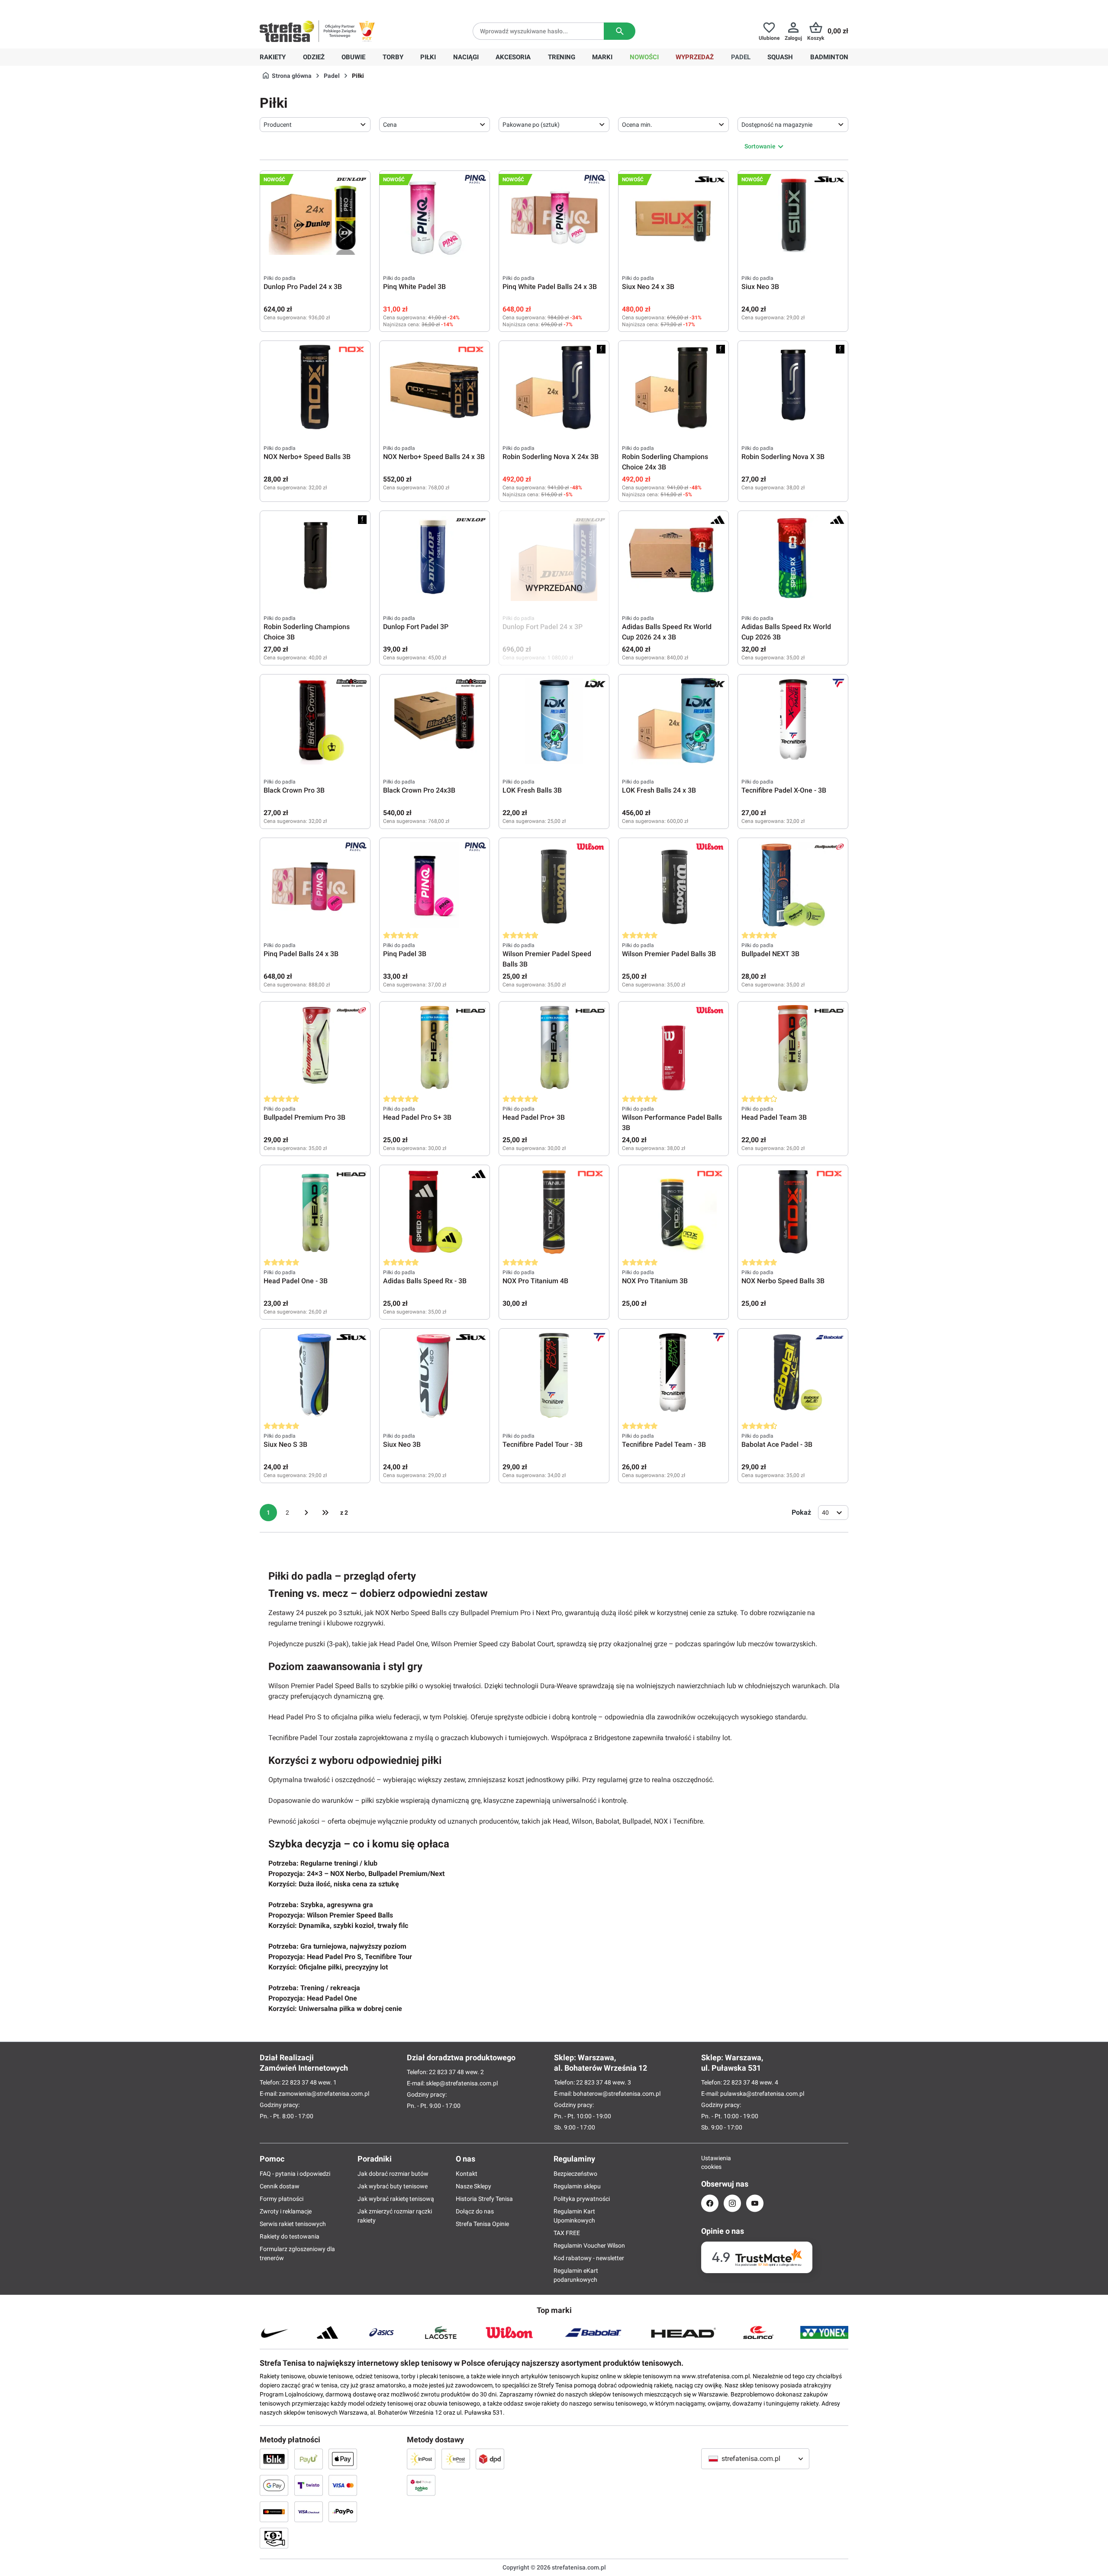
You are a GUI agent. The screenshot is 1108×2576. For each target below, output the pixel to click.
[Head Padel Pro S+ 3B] (435, 1048)
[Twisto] (309, 2485)
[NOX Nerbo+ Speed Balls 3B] (315, 388)
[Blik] (274, 2459)
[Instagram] (732, 2203)
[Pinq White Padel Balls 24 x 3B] (554, 218)
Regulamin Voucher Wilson (589, 2245)
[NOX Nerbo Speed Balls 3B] (793, 1212)
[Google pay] (274, 2485)
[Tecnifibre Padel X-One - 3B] (793, 721)
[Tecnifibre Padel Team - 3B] (673, 1375)
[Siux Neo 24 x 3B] (673, 218)
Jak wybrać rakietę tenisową (396, 2199)
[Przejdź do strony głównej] (287, 31)
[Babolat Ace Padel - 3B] (793, 1375)
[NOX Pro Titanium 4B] (554, 1212)
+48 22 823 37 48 (322, 7)
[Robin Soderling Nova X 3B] (793, 388)
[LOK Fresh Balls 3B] (554, 721)
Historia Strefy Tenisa (484, 2199)
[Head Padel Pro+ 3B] (554, 1048)
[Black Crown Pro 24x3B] (435, 721)
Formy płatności (282, 2199)
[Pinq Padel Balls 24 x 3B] (315, 885)
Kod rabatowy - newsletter (589, 2258)
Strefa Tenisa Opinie (482, 2224)
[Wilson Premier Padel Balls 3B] (673, 885)
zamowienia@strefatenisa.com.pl (324, 2094)
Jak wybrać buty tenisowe (393, 2186)
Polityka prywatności (582, 2199)
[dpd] (490, 2459)
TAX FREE (567, 2233)
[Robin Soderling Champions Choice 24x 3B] (673, 388)
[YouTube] (755, 2203)
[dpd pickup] (421, 2485)
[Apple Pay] (343, 2459)
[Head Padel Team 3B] (793, 1048)
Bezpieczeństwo (575, 2174)
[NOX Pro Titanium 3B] (673, 1212)
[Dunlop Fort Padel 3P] (435, 558)
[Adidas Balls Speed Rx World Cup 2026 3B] (793, 558)
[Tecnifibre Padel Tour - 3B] (554, 1375)
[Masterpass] (274, 2512)
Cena (390, 125)
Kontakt (467, 2174)
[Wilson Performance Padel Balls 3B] (673, 1048)
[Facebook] (710, 2203)
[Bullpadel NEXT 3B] (793, 885)
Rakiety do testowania (290, 2236)
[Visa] (343, 2485)
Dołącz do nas (475, 2211)
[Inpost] (421, 2459)
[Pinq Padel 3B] (435, 885)
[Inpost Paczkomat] (456, 2459)
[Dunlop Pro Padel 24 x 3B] (315, 218)
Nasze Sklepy (473, 2186)
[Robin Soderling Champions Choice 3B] (315, 558)
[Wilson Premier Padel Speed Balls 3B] (554, 885)
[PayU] (309, 2459)
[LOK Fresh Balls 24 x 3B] (673, 721)
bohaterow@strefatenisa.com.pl (617, 2094)
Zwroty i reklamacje (286, 2211)
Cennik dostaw (280, 2186)
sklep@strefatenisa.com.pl (462, 2083)
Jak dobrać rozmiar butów (393, 2174)
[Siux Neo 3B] (793, 218)
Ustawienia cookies (710, 2162)
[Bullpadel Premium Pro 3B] (315, 1048)
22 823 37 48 (299, 2082)
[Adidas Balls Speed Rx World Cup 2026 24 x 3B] (673, 558)
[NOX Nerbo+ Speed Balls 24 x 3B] (435, 388)
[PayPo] (343, 2512)
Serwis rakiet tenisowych (293, 2224)
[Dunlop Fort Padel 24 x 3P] (554, 558)
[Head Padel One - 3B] (315, 1212)
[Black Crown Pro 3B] (315, 721)
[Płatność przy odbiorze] (274, 2538)
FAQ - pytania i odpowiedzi (295, 2174)
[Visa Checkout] (309, 2512)
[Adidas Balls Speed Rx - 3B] (435, 1212)
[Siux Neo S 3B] (315, 1375)
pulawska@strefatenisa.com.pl (762, 2094)
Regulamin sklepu (577, 2186)
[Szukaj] (620, 31)
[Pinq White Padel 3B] (435, 218)
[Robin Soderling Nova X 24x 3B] (554, 388)
